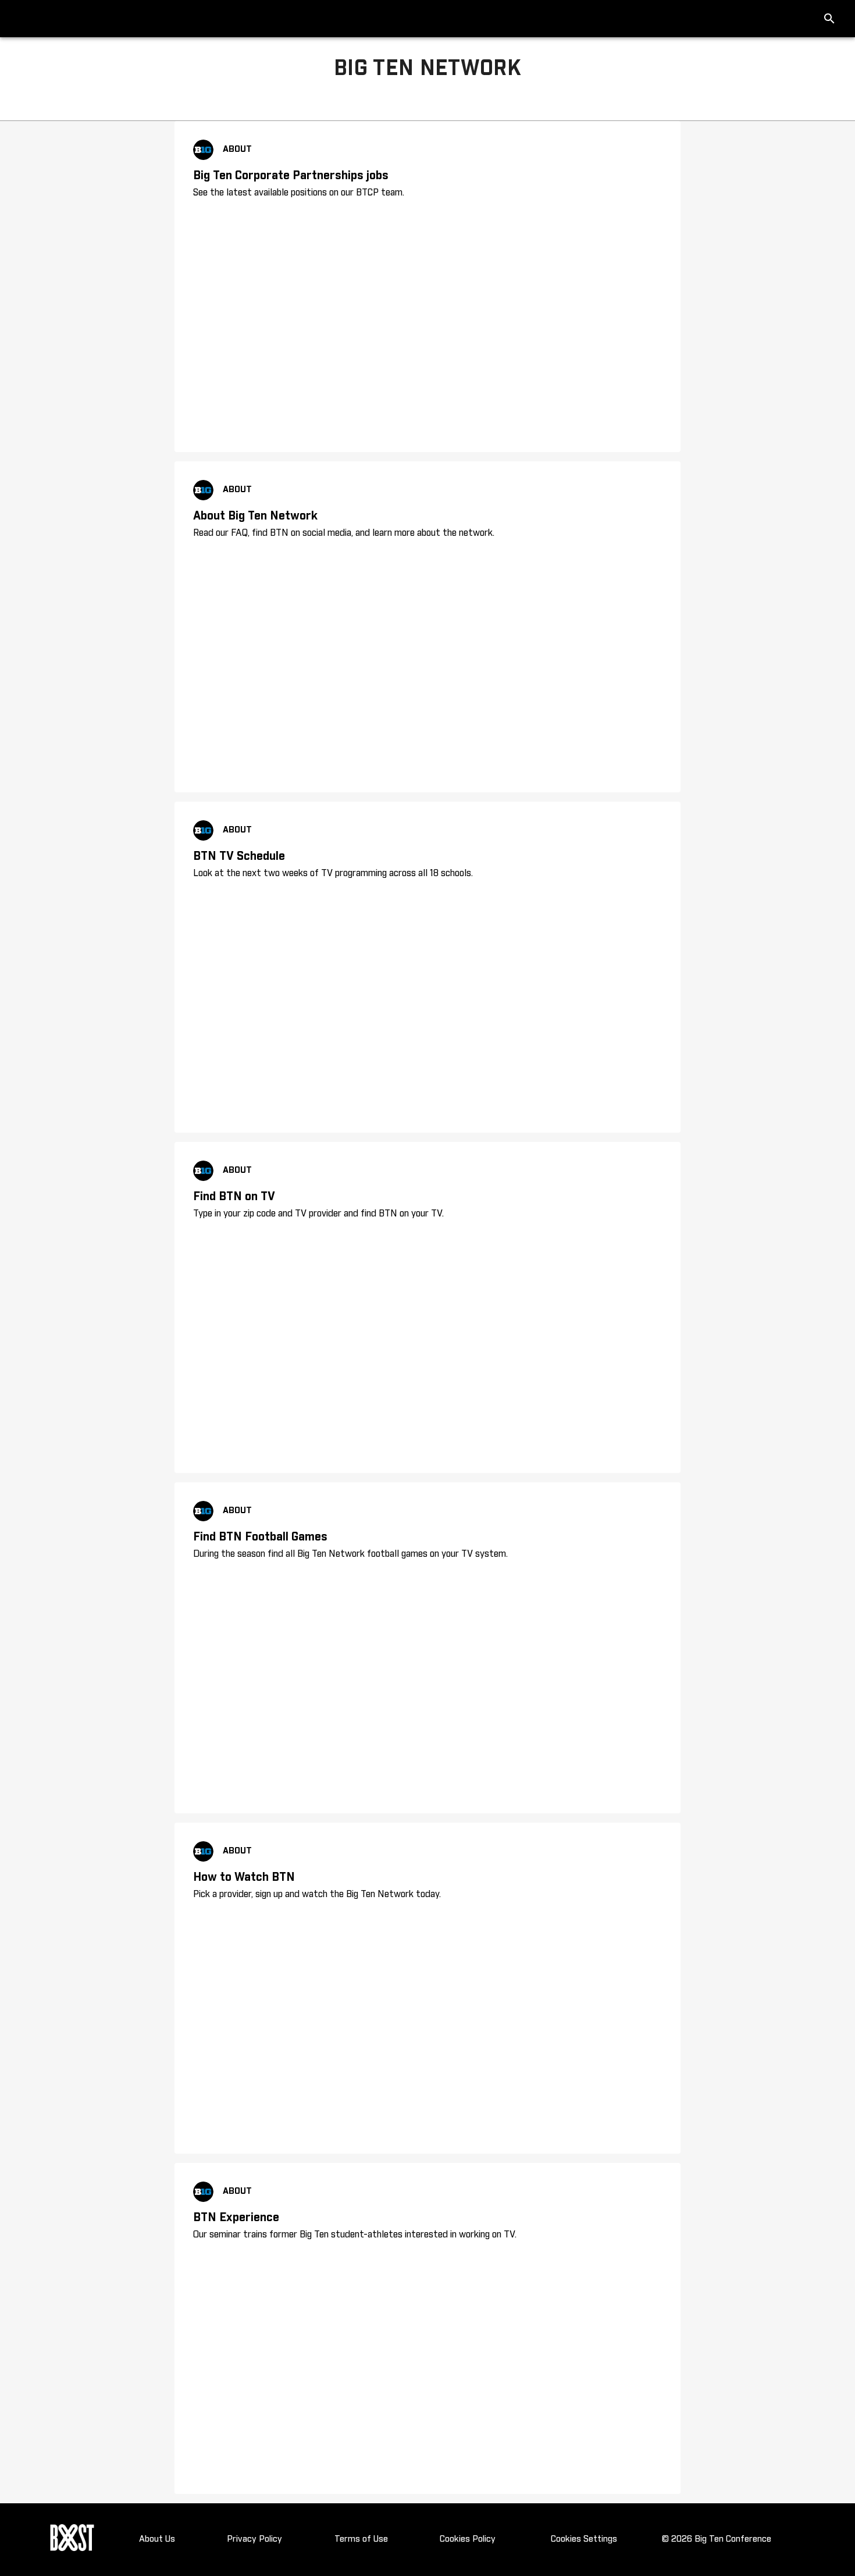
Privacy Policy (254, 2539)
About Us (157, 2539)
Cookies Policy (468, 2539)
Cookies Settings (584, 2539)
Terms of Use (361, 2539)
